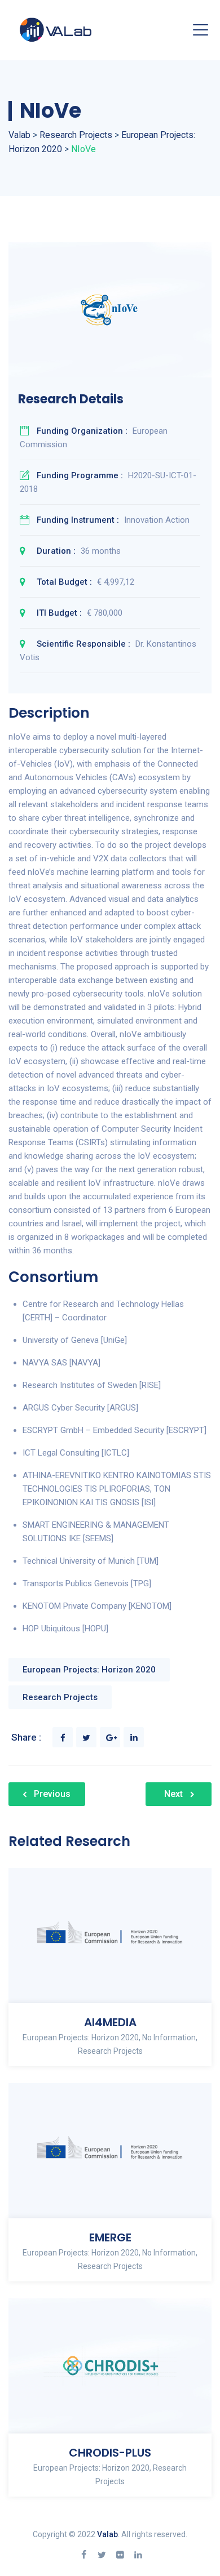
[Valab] (76, 30)
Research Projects (60, 1697)
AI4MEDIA (110, 2022)
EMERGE (110, 2237)
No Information (169, 2037)
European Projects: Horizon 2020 (89, 1670)
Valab (107, 2534)
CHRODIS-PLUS (110, 2453)
